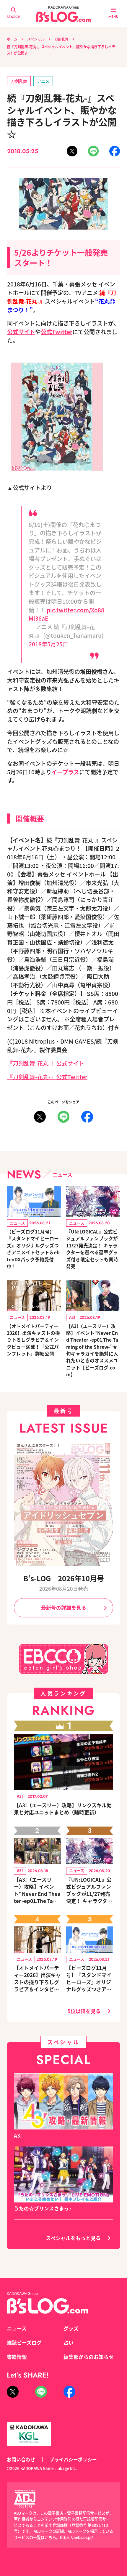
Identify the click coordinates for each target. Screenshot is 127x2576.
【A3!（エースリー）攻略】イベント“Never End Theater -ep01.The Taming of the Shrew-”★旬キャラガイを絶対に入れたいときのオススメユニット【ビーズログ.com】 (92, 1350)
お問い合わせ (21, 2459)
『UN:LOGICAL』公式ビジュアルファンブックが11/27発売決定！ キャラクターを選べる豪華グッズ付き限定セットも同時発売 (92, 1249)
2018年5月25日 (48, 644)
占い (69, 2343)
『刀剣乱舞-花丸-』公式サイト (46, 1063)
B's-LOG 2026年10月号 (64, 1578)
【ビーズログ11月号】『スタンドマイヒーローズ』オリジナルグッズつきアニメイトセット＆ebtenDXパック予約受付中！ (33, 1249)
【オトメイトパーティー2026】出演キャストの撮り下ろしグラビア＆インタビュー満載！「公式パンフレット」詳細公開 (33, 1340)
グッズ (71, 2328)
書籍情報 (17, 2357)
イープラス (65, 772)
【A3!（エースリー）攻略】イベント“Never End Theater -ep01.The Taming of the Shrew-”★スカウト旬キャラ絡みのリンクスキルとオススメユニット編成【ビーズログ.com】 (37, 1890)
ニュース (17, 2328)
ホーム (12, 39)
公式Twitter (57, 332)
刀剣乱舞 (61, 39)
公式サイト (21, 332)
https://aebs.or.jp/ (76, 2537)
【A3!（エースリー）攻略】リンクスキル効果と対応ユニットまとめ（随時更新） (63, 1809)
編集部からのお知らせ (89, 2357)
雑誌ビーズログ (24, 2343)
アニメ (43, 81)
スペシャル (36, 39)
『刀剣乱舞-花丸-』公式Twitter (47, 1077)
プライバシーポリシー (73, 2459)
